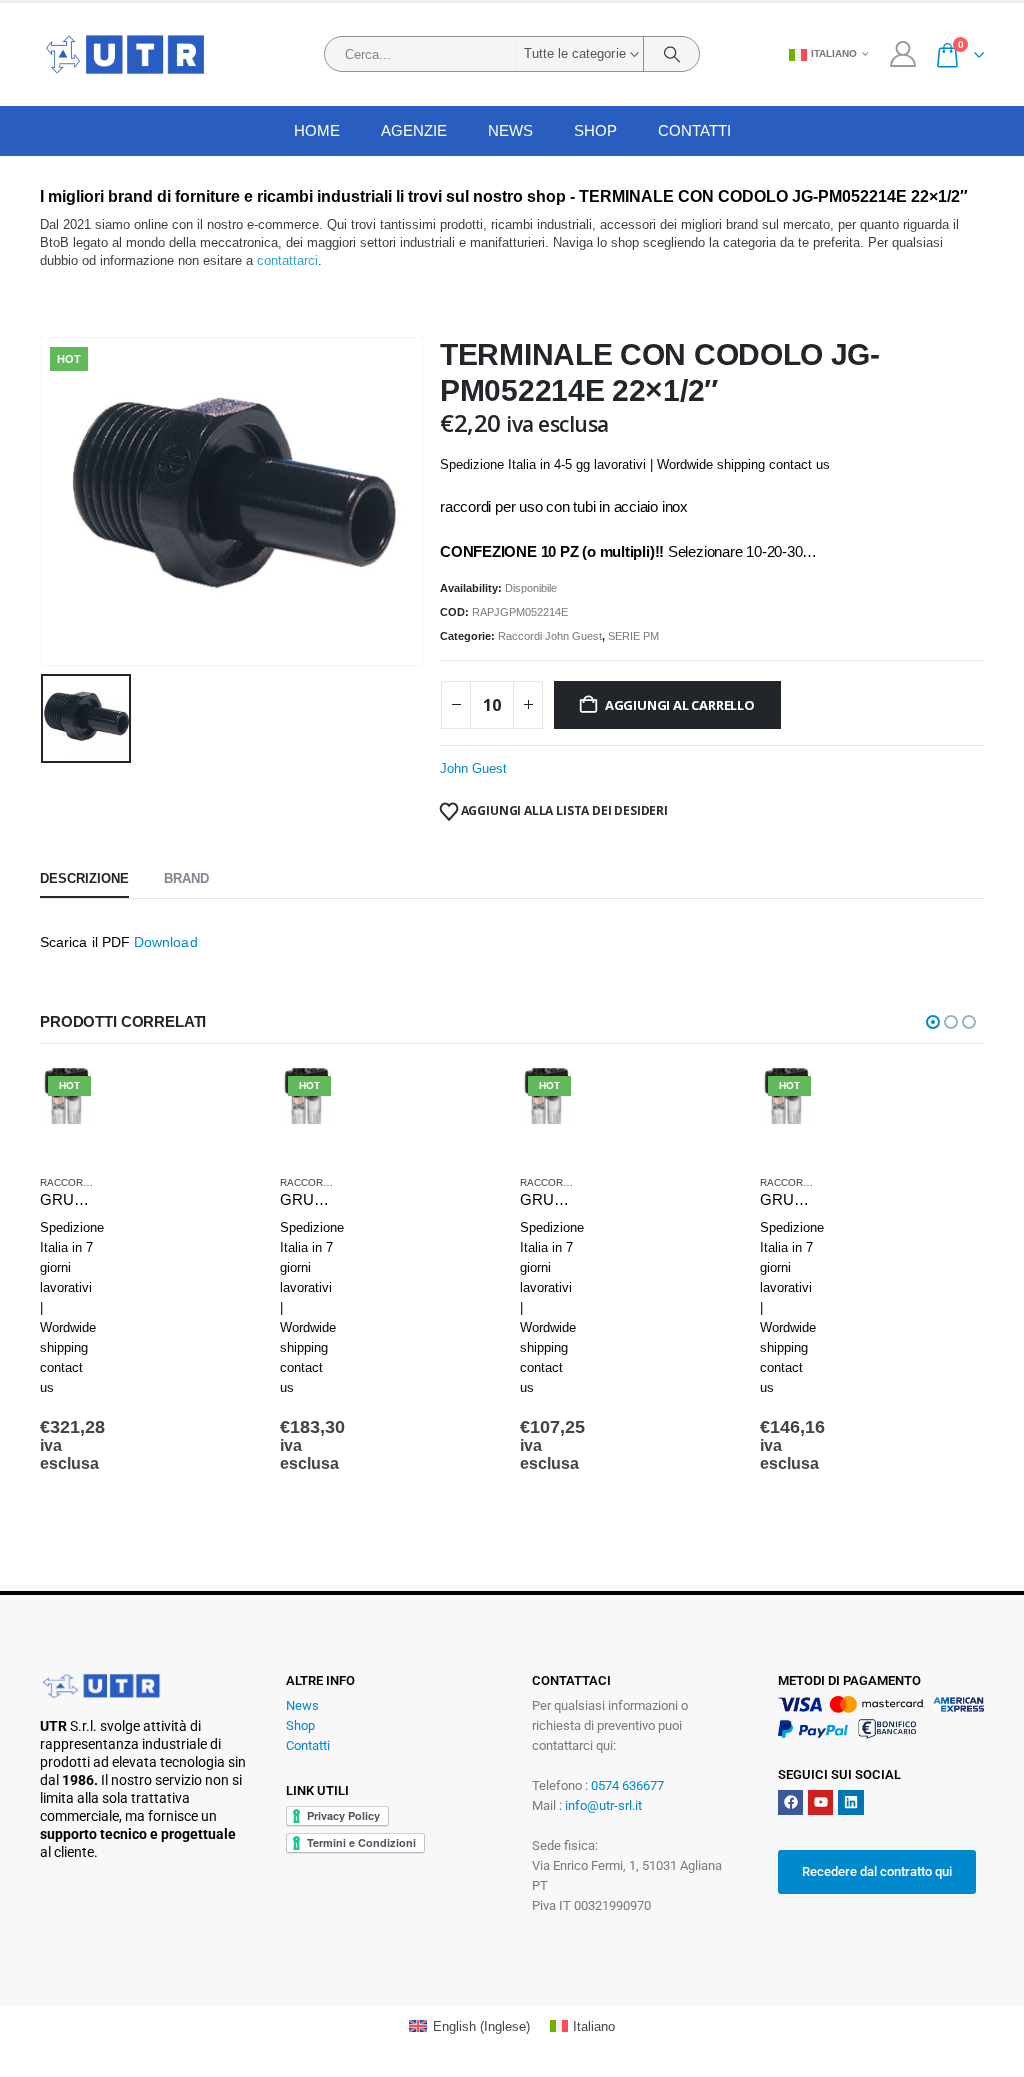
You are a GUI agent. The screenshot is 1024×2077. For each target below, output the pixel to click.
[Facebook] (790, 1802)
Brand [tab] (186, 878)
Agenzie (414, 130)
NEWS (510, 130)
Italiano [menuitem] (594, 2026)
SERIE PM (633, 636)
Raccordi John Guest (550, 636)
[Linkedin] (850, 1802)
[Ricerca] (672, 54)
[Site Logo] (125, 54)
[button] (933, 1022)
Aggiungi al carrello (680, 705)
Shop (595, 130)
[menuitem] (469, 2026)
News (302, 1705)
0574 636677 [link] (627, 1785)
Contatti (694, 130)
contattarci (287, 260)
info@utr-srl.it (603, 1805)
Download (166, 942)
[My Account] (902, 54)
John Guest (473, 768)
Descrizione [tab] (84, 878)
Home (317, 130)
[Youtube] (820, 1802)
